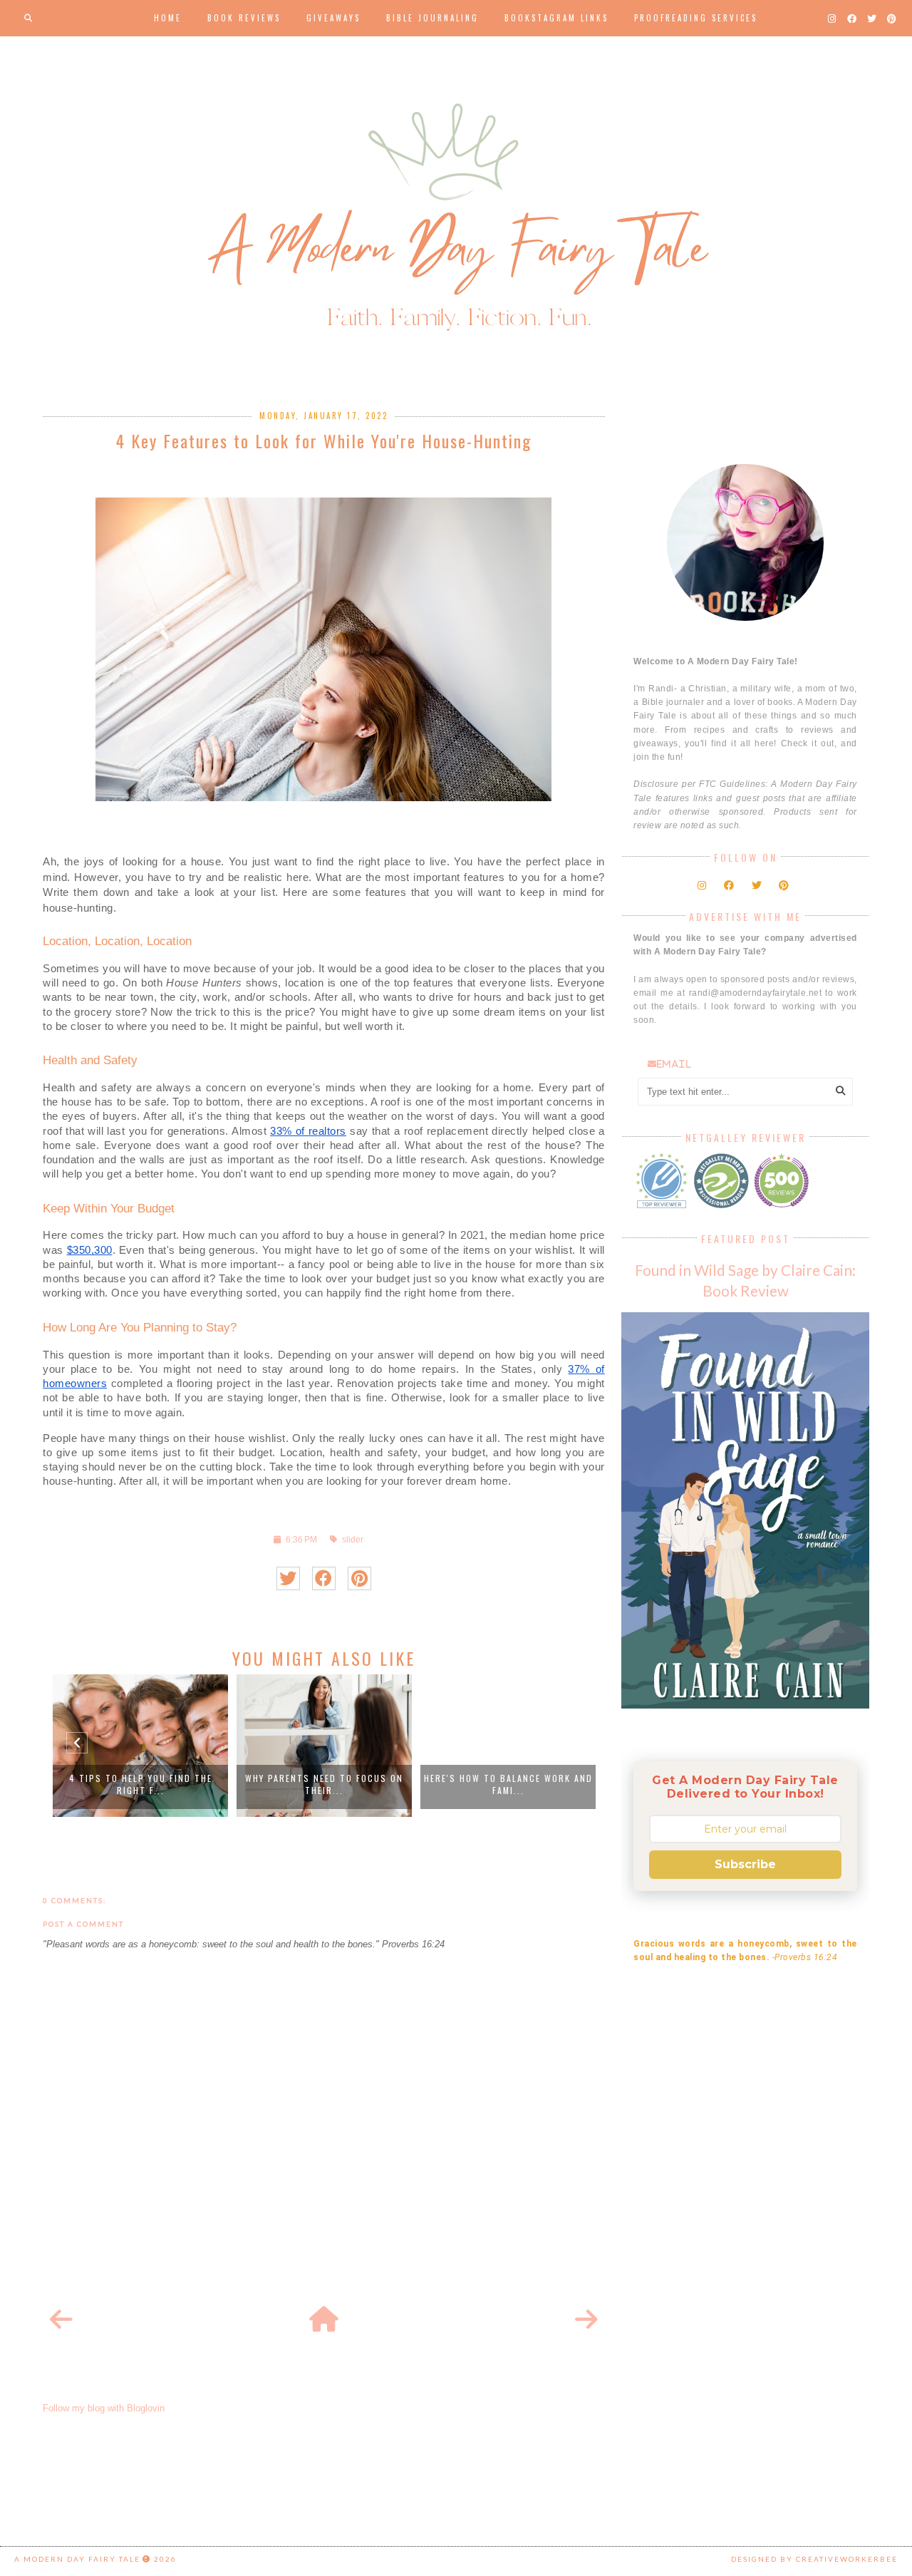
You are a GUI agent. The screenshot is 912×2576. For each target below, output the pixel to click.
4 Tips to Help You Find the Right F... (141, 1784)
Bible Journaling (432, 18)
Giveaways (333, 18)
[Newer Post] (61, 2320)
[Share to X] (288, 1578)
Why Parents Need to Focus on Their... (324, 1784)
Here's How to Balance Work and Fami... (508, 1784)
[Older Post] (586, 2320)
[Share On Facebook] (324, 1578)
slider (353, 1539)
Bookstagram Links (556, 18)
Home (168, 18)
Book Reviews (244, 18)
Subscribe (745, 1864)
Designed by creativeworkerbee (814, 2559)
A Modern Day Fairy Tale (77, 2559)
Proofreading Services (696, 18)
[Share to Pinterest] (359, 1578)
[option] (140, 1746)
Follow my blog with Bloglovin (104, 2408)
